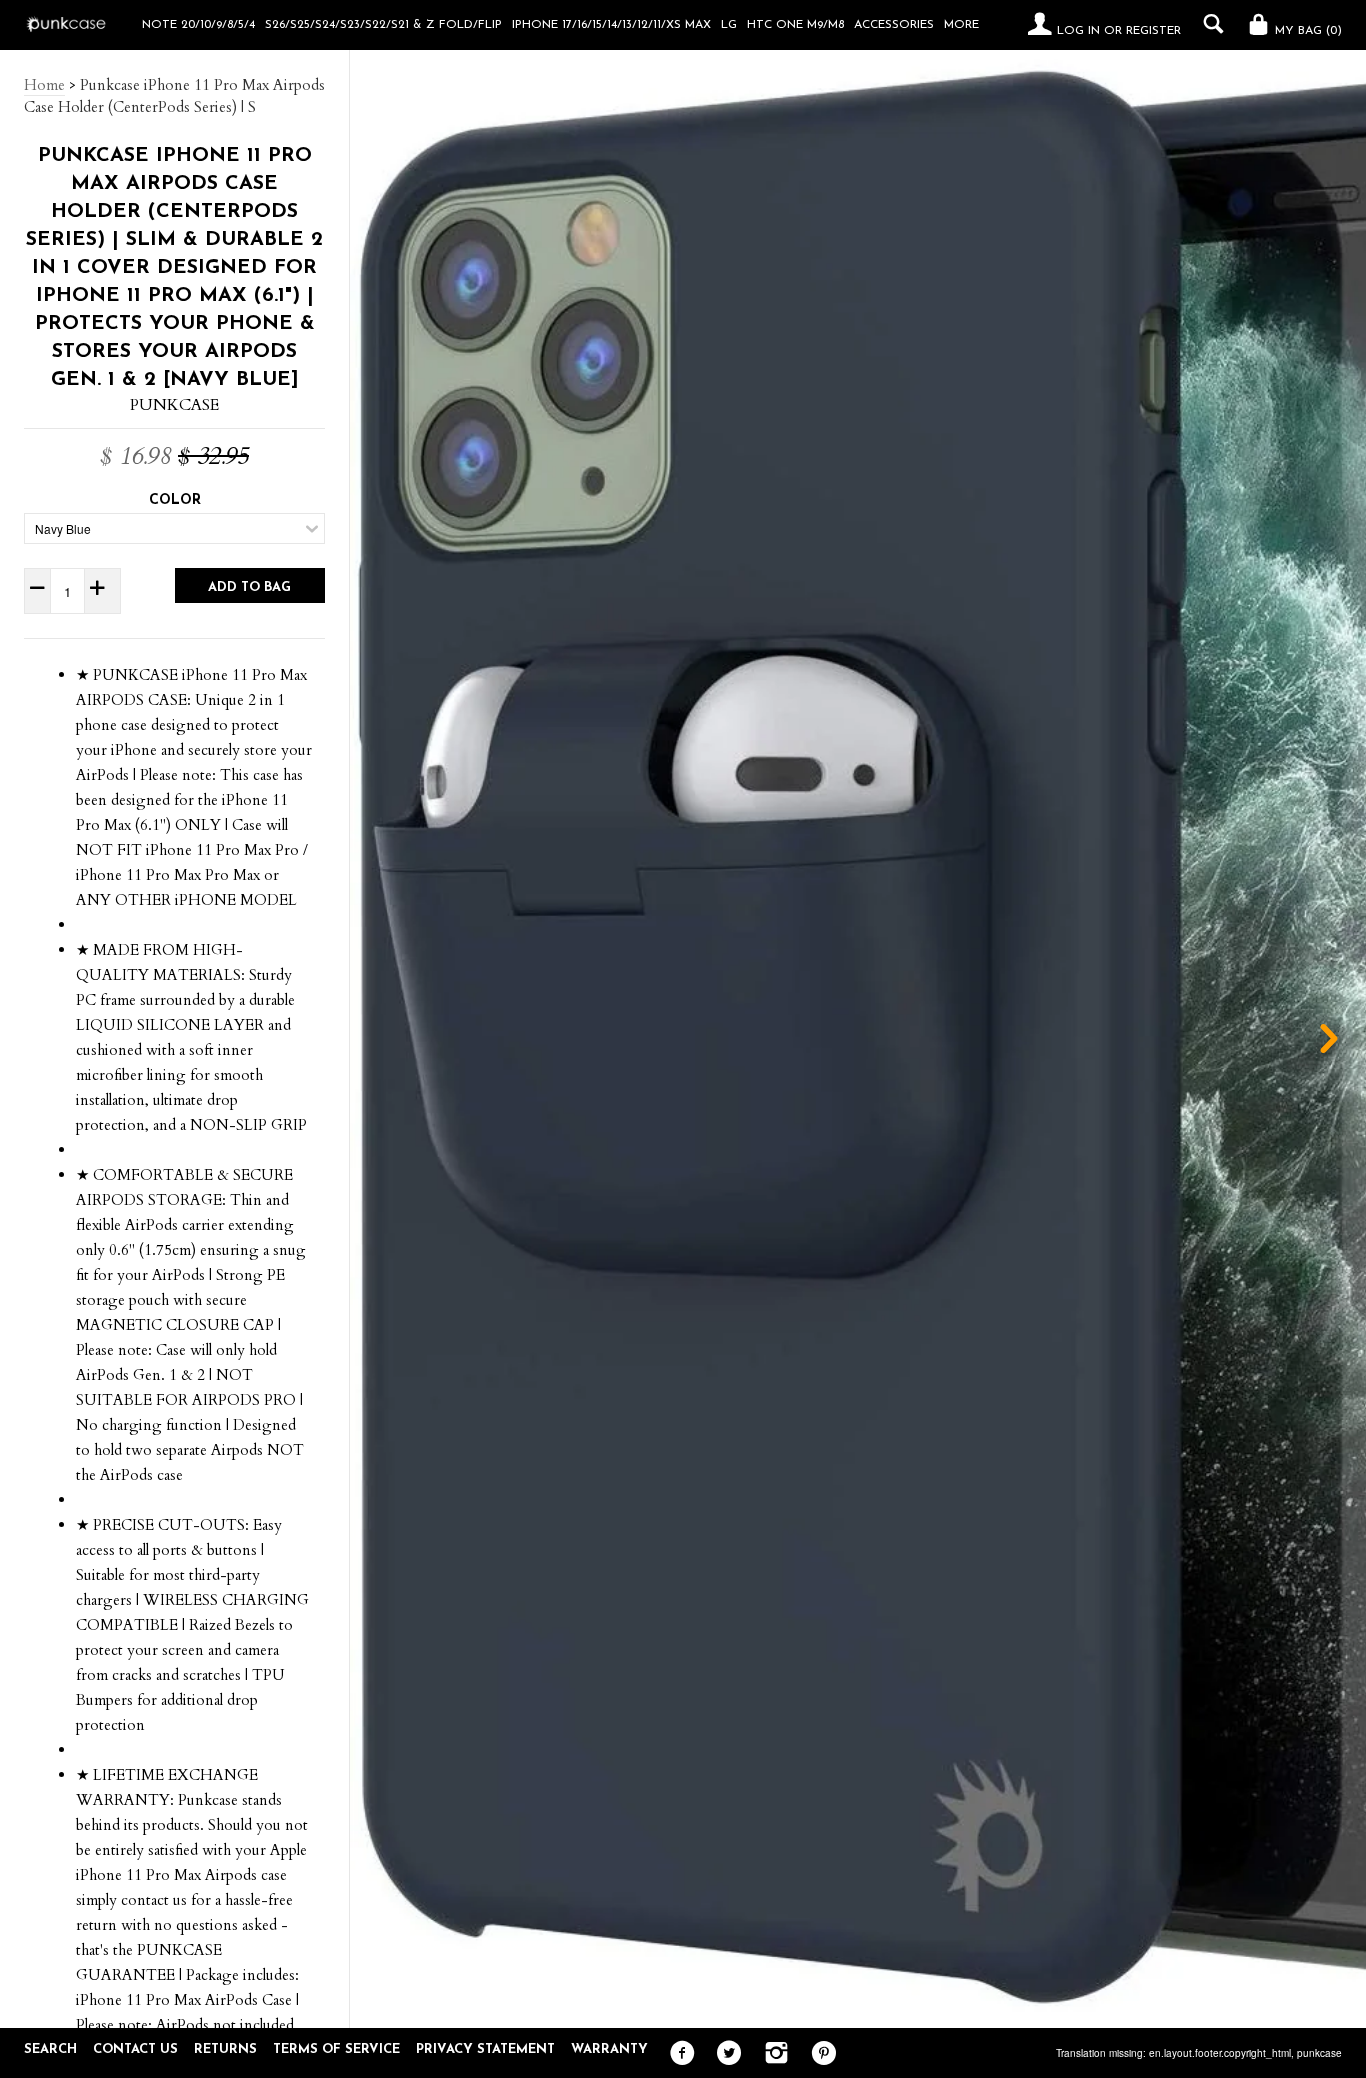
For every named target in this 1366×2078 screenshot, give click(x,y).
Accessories (894, 25)
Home (44, 85)
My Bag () (1306, 31)
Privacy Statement (485, 2049)
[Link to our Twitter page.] (724, 2054)
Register (1153, 31)
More (961, 25)
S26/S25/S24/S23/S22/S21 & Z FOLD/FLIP (383, 25)
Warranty (609, 2049)
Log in (1078, 31)
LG (729, 25)
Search (50, 2049)
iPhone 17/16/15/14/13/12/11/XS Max (611, 25)
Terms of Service (336, 2049)
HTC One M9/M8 (795, 25)
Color (175, 500)
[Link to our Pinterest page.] (818, 2054)
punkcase (1319, 2053)
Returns (225, 2049)
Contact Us (135, 2049)
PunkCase (174, 405)
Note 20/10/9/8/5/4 (198, 25)
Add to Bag (249, 587)
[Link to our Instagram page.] (771, 2054)
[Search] (1208, 24)
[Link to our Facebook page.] (677, 2054)
